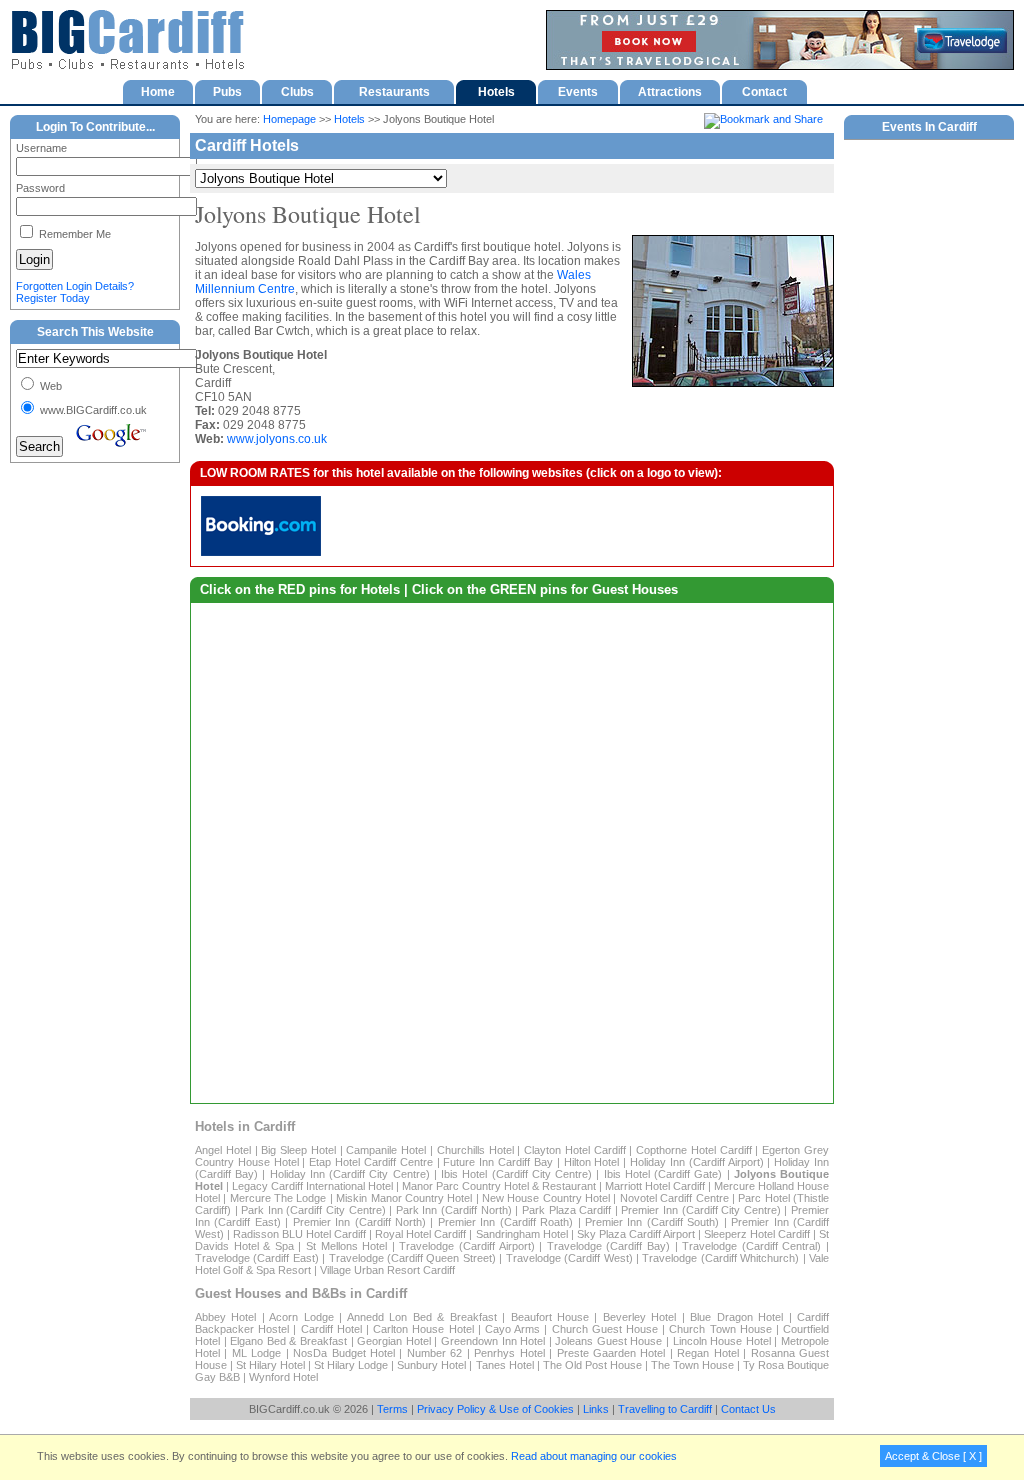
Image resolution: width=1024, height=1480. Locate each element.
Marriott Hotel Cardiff (655, 1186)
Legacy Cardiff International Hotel (312, 1186)
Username (41, 148)
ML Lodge (256, 1353)
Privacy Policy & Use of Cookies (495, 1409)
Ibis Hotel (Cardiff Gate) (663, 1174)
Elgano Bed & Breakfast (288, 1341)
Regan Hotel (707, 1353)
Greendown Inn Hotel (493, 1341)
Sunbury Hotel (431, 1365)
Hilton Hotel (592, 1162)
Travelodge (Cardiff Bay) (608, 1246)
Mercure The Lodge (278, 1198)
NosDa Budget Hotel (344, 1353)
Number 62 (434, 1353)
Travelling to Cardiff (665, 1409)
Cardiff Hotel (331, 1329)
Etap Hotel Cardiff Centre (370, 1162)
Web (49, 386)
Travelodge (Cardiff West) (569, 1258)
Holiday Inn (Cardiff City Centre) (350, 1174)
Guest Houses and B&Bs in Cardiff (301, 1293)
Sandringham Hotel (522, 1234)
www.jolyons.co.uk (277, 439)
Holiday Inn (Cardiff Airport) (696, 1162)
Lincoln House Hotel (722, 1341)
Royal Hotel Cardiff (420, 1234)
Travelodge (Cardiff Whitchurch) (720, 1258)
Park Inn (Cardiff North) (454, 1210)
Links (596, 1409)
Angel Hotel (223, 1150)
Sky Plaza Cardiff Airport (636, 1234)
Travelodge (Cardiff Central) (751, 1246)
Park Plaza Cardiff (566, 1210)
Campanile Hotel (386, 1150)
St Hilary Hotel (270, 1365)
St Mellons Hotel (346, 1246)
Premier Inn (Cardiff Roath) (505, 1222)
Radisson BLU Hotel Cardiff (299, 1234)
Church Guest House (605, 1329)
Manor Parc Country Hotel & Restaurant (499, 1186)
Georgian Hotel (394, 1341)
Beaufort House (550, 1317)
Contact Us (748, 1409)
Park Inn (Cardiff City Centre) (313, 1210)
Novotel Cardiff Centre (674, 1198)
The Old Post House (594, 1365)
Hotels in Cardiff (245, 1126)
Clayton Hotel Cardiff (575, 1150)
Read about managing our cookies (594, 1456)
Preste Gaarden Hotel (611, 1353)
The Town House (692, 1365)
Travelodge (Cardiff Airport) (466, 1246)
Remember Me (73, 234)
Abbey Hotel (225, 1317)
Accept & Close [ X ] (933, 1456)
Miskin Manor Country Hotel (404, 1198)
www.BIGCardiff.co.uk (92, 410)
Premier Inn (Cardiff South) (652, 1222)
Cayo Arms (512, 1329)
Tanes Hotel (505, 1365)
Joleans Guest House (608, 1341)
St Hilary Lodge (351, 1365)
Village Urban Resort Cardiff (387, 1270)
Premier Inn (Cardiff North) (359, 1222)
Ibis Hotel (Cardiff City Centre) (516, 1174)
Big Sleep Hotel (298, 1150)
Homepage (289, 119)
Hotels (349, 119)
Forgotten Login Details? (75, 286)
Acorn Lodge (301, 1317)
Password (40, 188)
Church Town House (720, 1329)
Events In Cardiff (929, 127)
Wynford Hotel (283, 1377)
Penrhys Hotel (509, 1353)
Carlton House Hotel (423, 1329)
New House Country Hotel (546, 1198)
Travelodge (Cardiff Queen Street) (412, 1258)
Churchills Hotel (475, 1150)
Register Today (53, 298)
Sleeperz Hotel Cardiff (757, 1234)
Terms (392, 1409)
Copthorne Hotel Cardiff (694, 1150)
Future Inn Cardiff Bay (497, 1162)
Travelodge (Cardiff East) (257, 1258)
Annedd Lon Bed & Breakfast (422, 1317)
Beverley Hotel (639, 1317)
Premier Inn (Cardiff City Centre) (700, 1210)
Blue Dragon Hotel (736, 1317)
